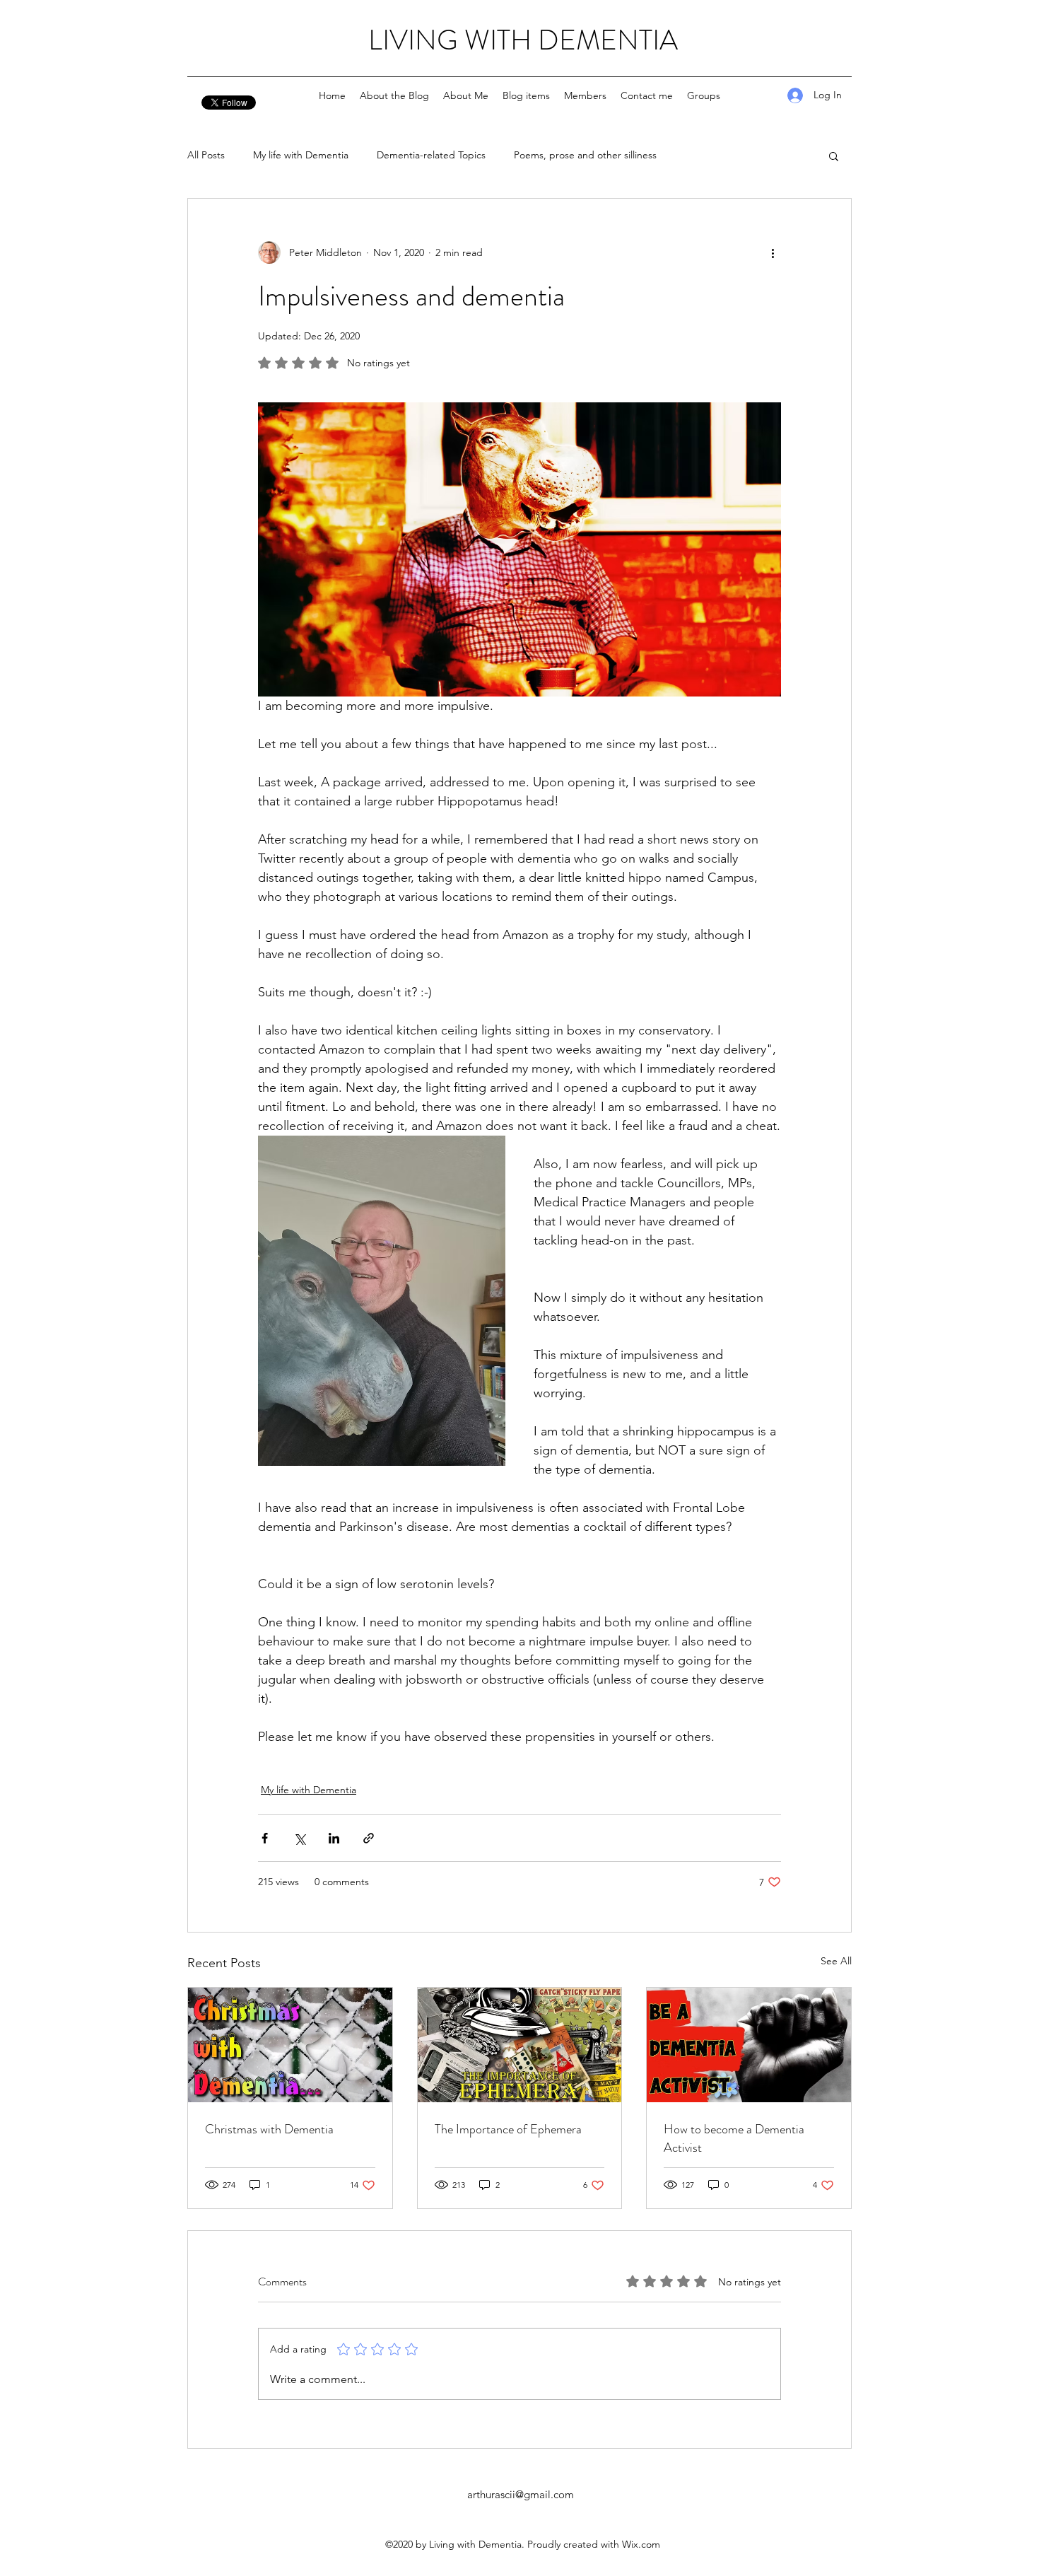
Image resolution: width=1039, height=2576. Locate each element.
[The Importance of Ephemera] (520, 2045)
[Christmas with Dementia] (290, 2045)
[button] (834, 156)
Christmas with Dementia (269, 2129)
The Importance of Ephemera (508, 2129)
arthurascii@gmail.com (521, 2494)
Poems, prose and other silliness (585, 155)
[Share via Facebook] (265, 1838)
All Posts (206, 155)
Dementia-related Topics (431, 155)
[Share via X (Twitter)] (299, 1838)
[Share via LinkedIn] (334, 1838)
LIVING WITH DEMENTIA (523, 40)
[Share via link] (369, 1838)
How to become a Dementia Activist (734, 2138)
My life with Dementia (301, 155)
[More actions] (773, 252)
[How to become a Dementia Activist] (749, 2045)
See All (836, 1961)
